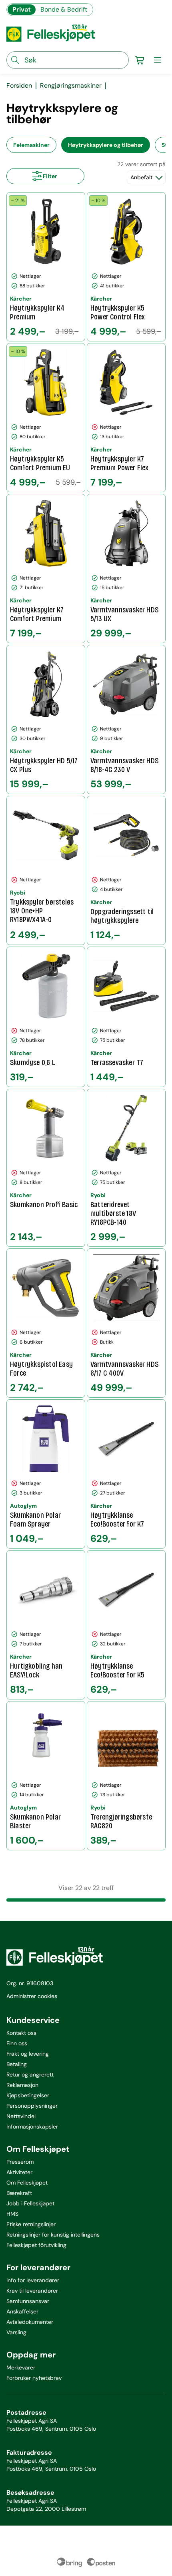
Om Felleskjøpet (27, 2183)
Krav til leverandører (32, 2291)
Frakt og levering (28, 2054)
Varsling (16, 2332)
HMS (12, 2214)
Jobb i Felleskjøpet (30, 2203)
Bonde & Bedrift (64, 9)
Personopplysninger (32, 2106)
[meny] (158, 60)
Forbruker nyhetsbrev (34, 2378)
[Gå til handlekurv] (140, 60)
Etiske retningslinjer (31, 2224)
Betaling (17, 2064)
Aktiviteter (19, 2172)
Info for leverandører (33, 2280)
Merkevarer (21, 2367)
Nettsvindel (21, 2116)
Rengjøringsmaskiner (71, 86)
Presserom (20, 2162)
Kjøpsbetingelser (28, 2095)
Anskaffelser (22, 2311)
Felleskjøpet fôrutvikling (36, 2245)
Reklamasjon (22, 2085)
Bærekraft (19, 2193)
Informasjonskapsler (32, 2127)
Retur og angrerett (30, 2074)
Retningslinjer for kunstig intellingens (53, 2235)
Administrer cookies (32, 1996)
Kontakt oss (21, 2033)
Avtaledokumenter (30, 2322)
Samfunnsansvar (28, 2301)
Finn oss (17, 2043)
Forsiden (19, 86)
